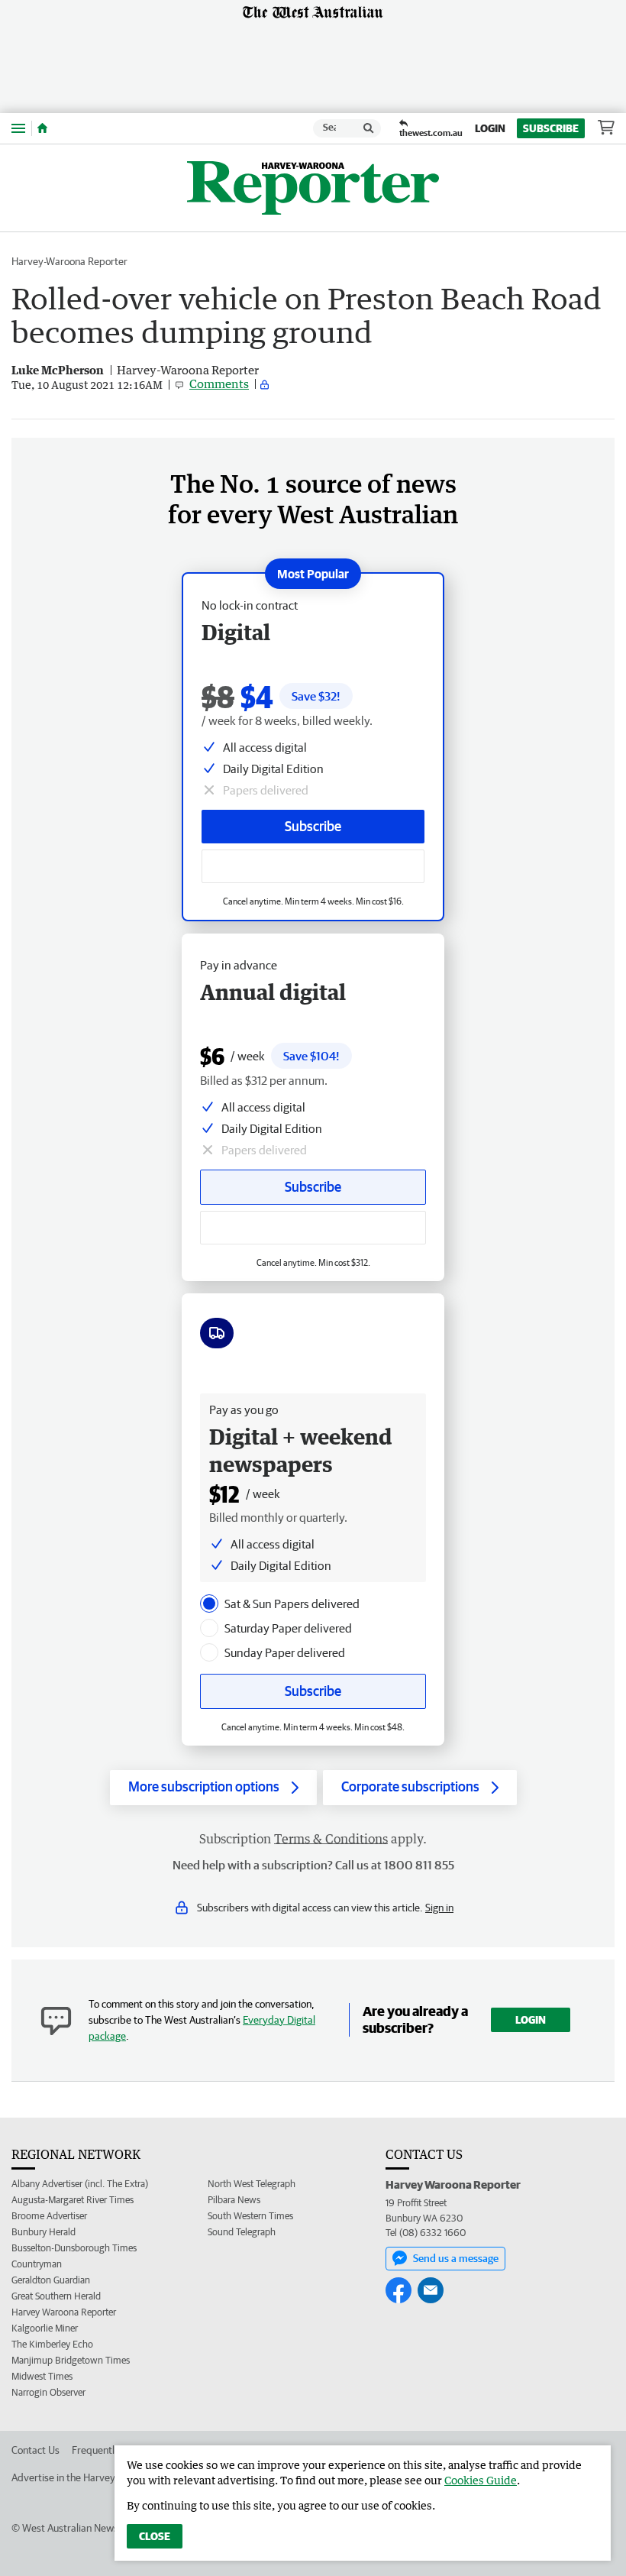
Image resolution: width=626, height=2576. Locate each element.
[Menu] (18, 128)
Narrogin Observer (48, 2392)
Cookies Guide (481, 2480)
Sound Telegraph (242, 2232)
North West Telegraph (252, 2184)
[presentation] (209, 1604)
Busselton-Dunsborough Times (74, 2248)
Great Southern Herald (56, 2296)
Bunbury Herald (44, 2232)
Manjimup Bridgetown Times (71, 2360)
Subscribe (551, 128)
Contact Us (35, 2450)
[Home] (42, 128)
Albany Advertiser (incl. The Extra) (80, 2184)
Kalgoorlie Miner (45, 2328)
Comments (219, 383)
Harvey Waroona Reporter (64, 2312)
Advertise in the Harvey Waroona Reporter (105, 2477)
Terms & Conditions (331, 1839)
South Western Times (250, 2216)
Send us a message (456, 2258)
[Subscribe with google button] (313, 866)
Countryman (37, 2264)
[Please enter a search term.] (369, 128)
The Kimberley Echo (52, 2344)
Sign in (439, 1908)
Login (490, 128)
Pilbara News (234, 2200)
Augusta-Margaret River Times (73, 2200)
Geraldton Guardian (51, 2280)
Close (155, 2536)
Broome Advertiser (49, 2216)
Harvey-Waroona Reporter (69, 261)
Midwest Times (42, 2376)
